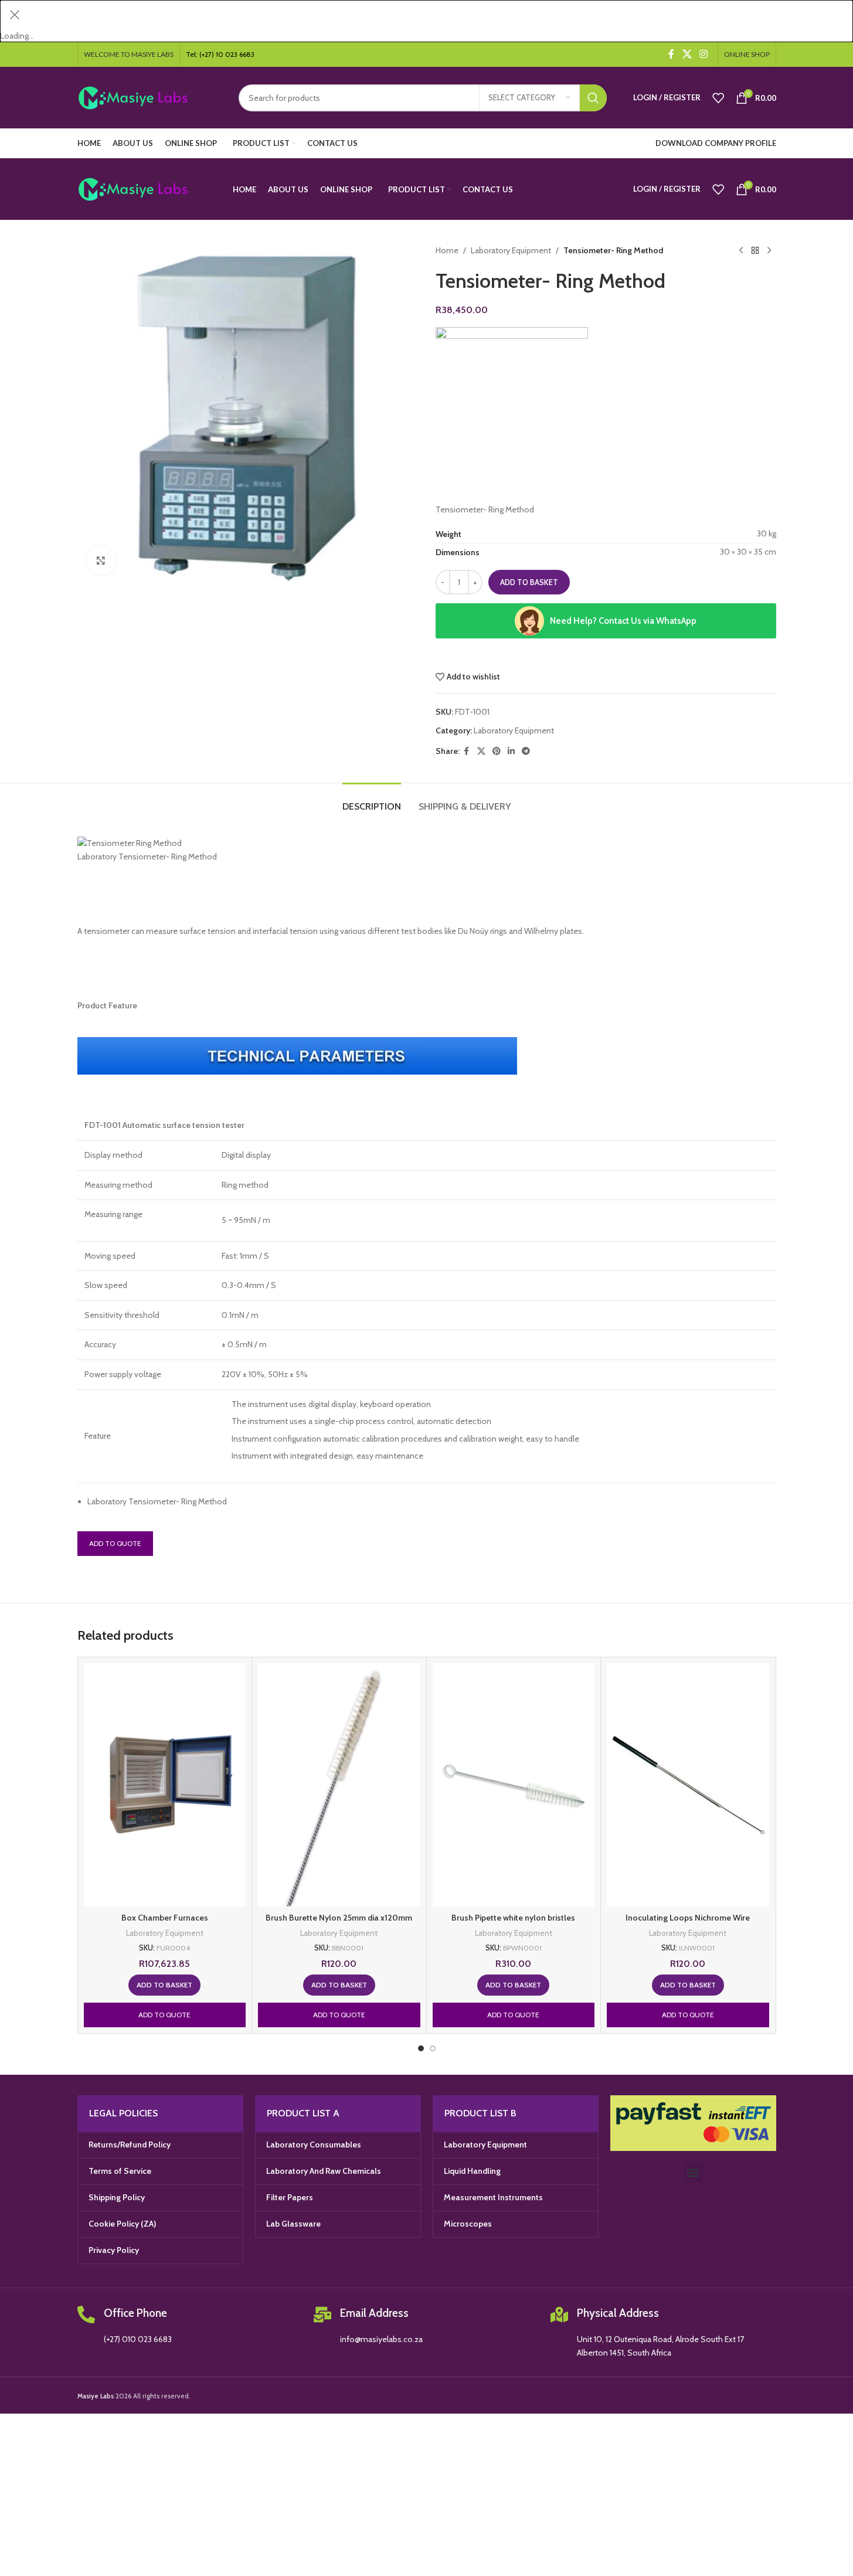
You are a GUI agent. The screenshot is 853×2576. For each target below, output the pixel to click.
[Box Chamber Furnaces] (165, 1785)
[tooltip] (107, 931)
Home (447, 250)
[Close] (15, 15)
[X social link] (687, 54)
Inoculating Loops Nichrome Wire (688, 1918)
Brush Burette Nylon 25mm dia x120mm (339, 1918)
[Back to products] (755, 250)
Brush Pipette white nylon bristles (513, 1918)
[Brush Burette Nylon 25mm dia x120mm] (339, 1785)
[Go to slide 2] (433, 2048)
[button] (107, 931)
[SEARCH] (593, 98)
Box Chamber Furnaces (165, 1918)
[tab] (372, 801)
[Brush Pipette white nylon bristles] (514, 1785)
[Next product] (769, 250)
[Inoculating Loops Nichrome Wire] (688, 1785)
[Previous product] (741, 250)
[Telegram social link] (526, 751)
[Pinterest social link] (497, 751)
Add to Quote (115, 1543)
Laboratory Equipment (511, 250)
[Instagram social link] (703, 54)
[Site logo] (149, 97)
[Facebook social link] (671, 54)
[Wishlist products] (718, 98)
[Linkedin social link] (511, 751)
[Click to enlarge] (101, 560)
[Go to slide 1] (421, 2048)
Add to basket (529, 582)
